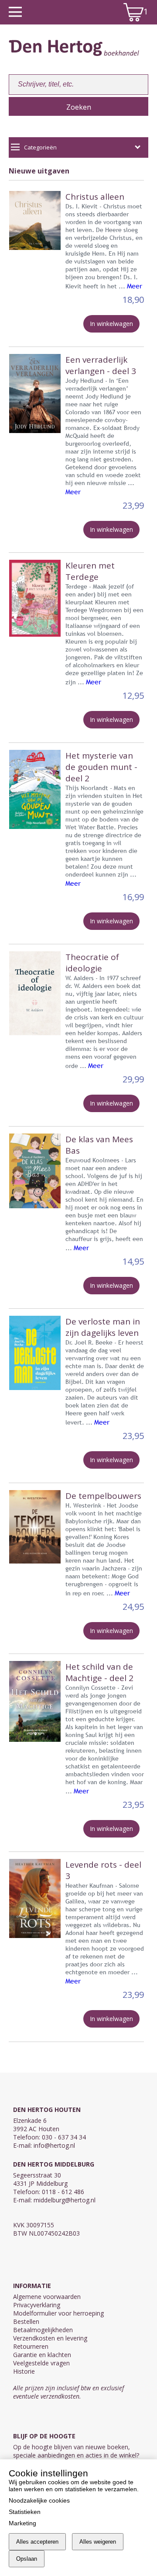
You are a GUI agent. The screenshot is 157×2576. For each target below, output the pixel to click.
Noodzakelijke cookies (39, 2500)
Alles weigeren (98, 2542)
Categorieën (40, 147)
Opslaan (27, 2559)
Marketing (22, 2523)
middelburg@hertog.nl (65, 2200)
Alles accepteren (37, 2542)
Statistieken (25, 2512)
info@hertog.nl (54, 2145)
